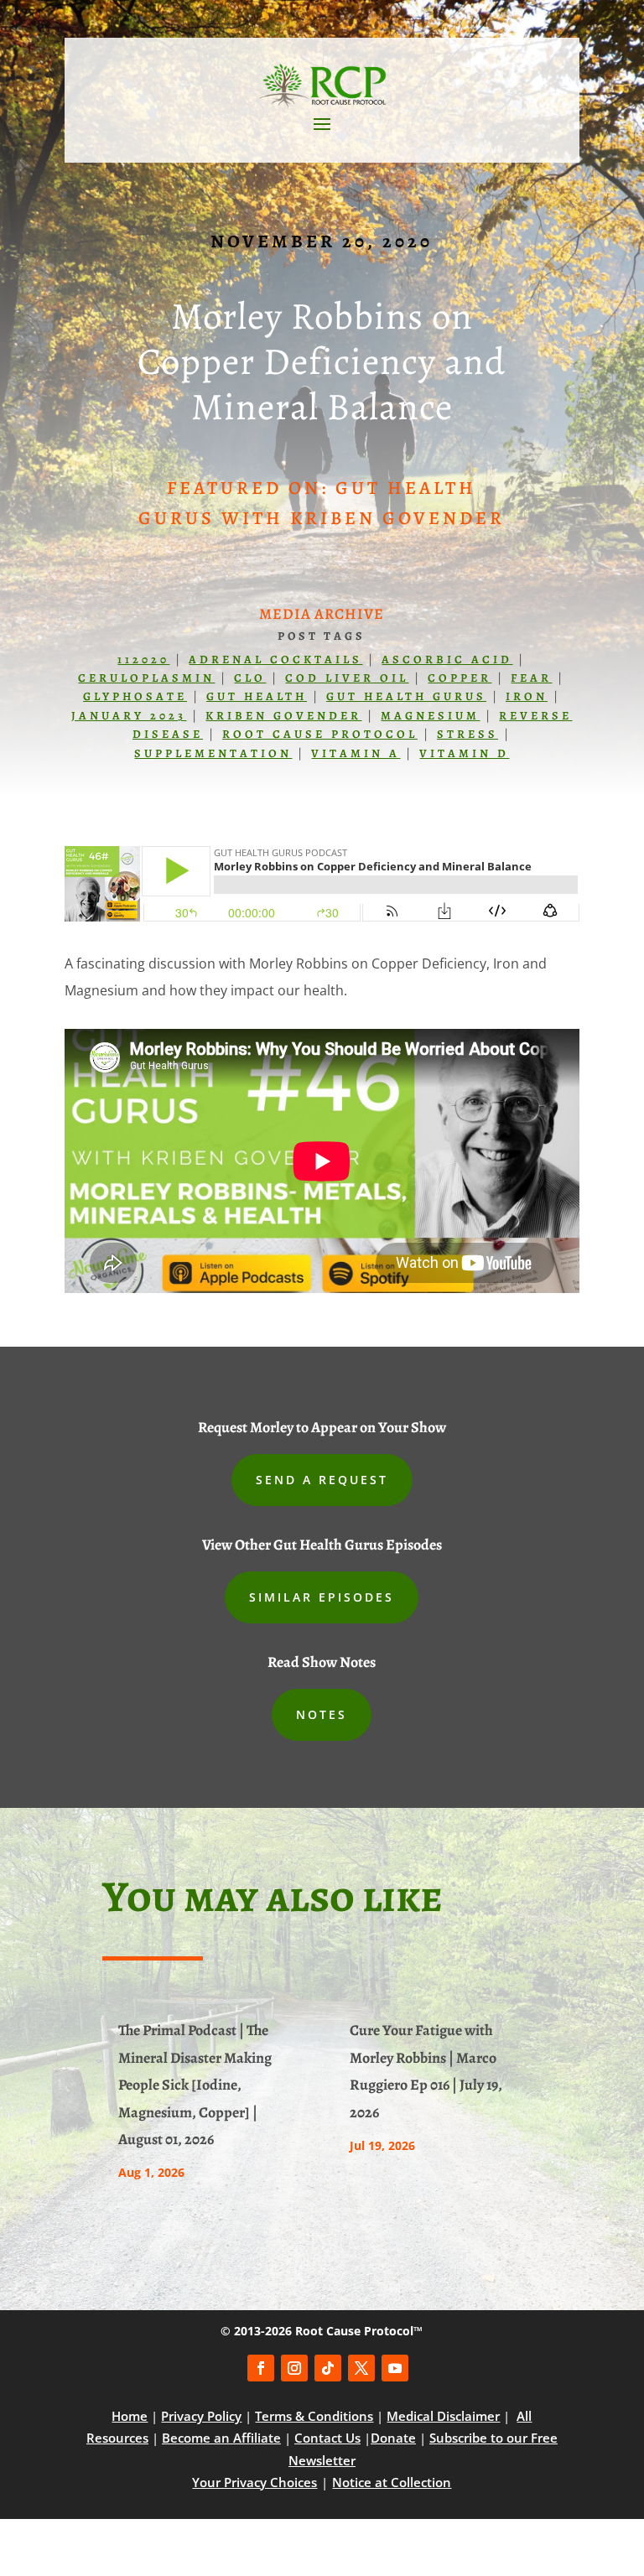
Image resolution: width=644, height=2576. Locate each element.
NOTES (322, 1714)
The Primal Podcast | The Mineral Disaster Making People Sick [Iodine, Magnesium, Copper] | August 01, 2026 (195, 2085)
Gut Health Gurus (406, 696)
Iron (527, 696)
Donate (393, 2438)
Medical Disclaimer (443, 2416)
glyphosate (135, 696)
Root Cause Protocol (320, 734)
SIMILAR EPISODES (322, 1597)
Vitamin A (356, 753)
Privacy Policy (201, 2416)
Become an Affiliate (221, 2438)
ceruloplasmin (146, 678)
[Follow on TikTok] (328, 2368)
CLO (250, 678)
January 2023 (129, 716)
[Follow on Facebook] (261, 2368)
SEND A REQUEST (322, 1480)
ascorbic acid (447, 660)
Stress (467, 734)
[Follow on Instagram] (294, 2368)
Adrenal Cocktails (275, 660)
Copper (460, 678)
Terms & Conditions (314, 2416)
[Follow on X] (361, 2368)
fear (531, 678)
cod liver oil (347, 678)
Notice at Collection (392, 2482)
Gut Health (257, 696)
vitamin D (464, 753)
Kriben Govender (283, 716)
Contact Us (327, 2438)
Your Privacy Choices (254, 2482)
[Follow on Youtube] (395, 2368)
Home (130, 2416)
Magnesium (430, 716)
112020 (143, 660)
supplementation (213, 753)
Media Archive (322, 614)
